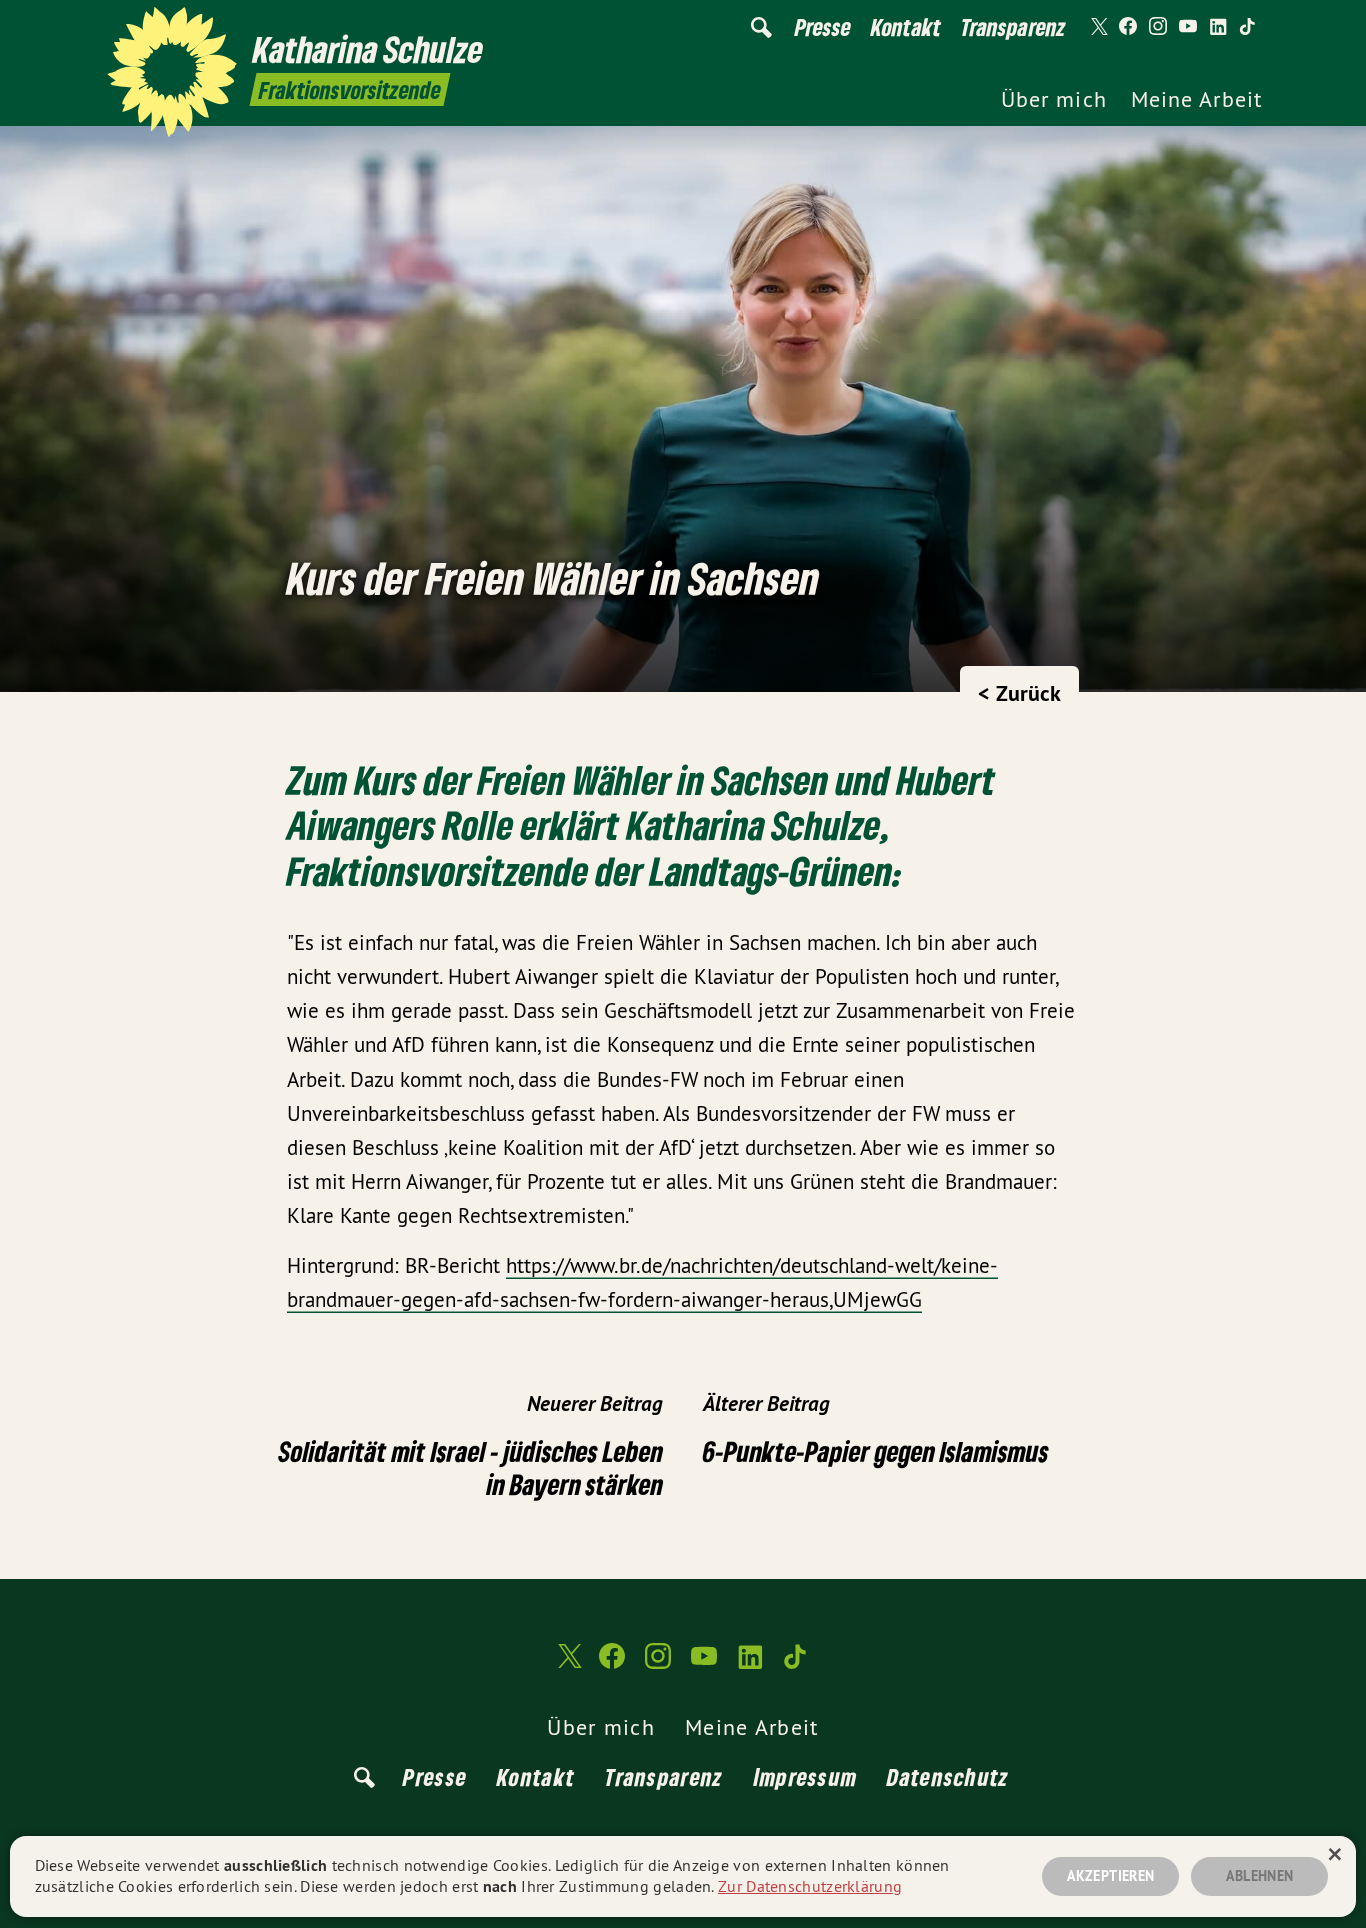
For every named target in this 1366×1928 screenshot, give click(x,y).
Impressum (806, 1776)
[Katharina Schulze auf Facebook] (1128, 27)
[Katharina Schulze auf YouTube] (1188, 27)
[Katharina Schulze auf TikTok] (1248, 27)
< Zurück (1019, 693)
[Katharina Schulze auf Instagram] (1158, 27)
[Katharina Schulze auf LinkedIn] (1218, 27)
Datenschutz (948, 1776)
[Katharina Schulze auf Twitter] (1098, 27)
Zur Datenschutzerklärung (810, 1886)
